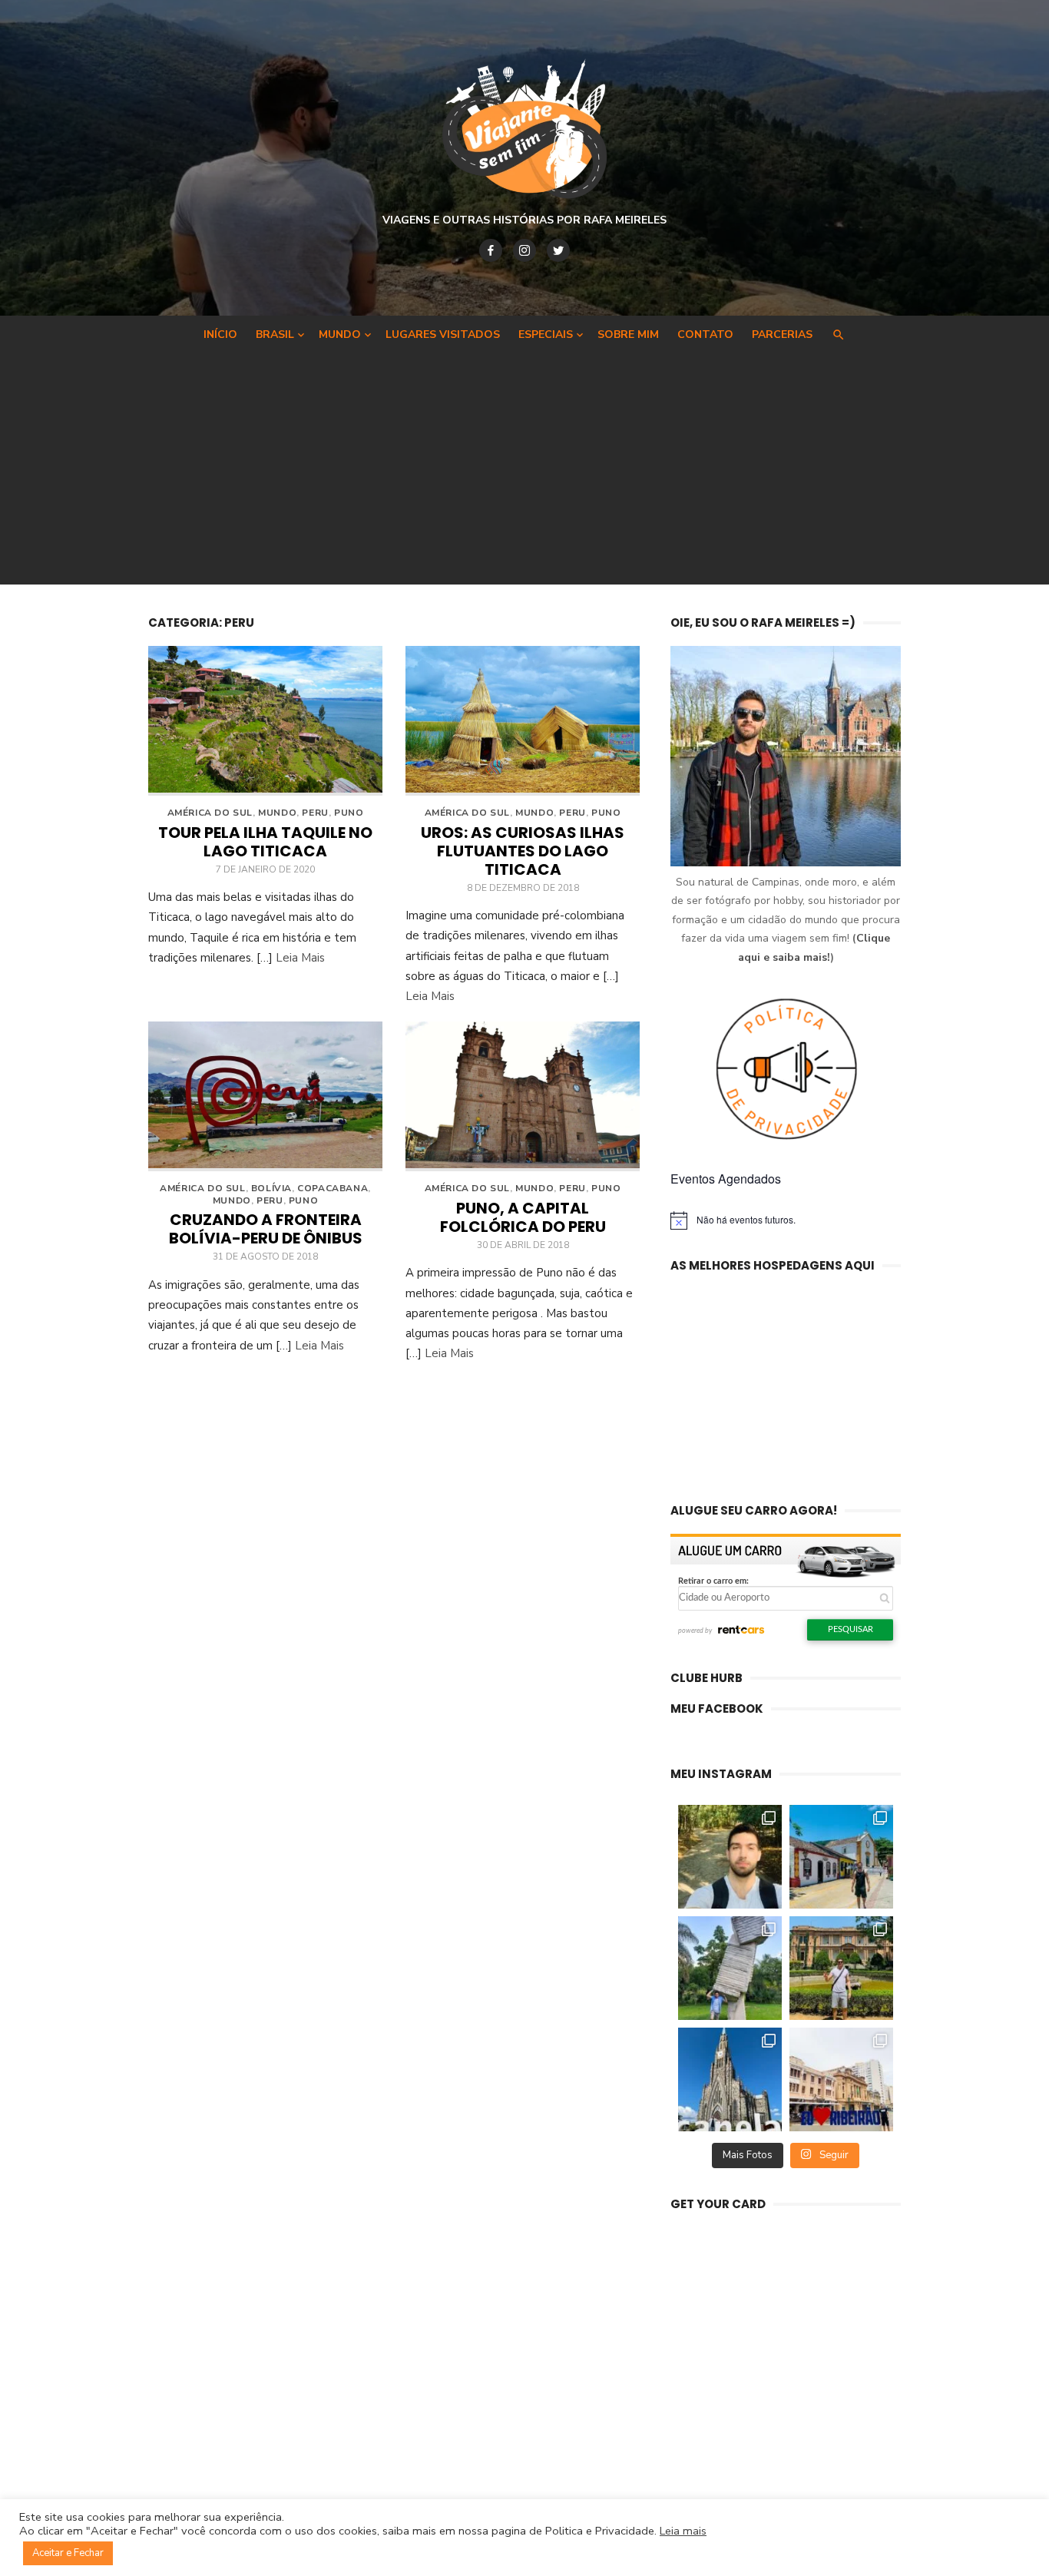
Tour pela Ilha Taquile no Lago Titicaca (265, 842)
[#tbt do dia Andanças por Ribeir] (841, 2079)
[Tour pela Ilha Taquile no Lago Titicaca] (265, 721)
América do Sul (210, 813)
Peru (315, 813)
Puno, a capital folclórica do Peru (523, 1217)
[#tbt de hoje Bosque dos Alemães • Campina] (730, 1857)
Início (220, 334)
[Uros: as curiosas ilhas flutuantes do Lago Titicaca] (523, 721)
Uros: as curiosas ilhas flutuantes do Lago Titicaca (523, 851)
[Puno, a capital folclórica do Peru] (523, 1096)
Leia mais (683, 2531)
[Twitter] (558, 250)
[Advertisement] (524, 465)
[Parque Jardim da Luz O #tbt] (841, 1968)
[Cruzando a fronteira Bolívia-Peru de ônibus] (265, 1096)
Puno (349, 813)
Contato (705, 334)
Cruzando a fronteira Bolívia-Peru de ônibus (266, 1229)
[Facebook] (491, 250)
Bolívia (271, 1188)
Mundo (340, 334)
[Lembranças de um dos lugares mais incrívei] (730, 1968)
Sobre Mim (628, 334)
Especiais (546, 334)
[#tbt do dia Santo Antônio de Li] (841, 1857)
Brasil (275, 334)
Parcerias (782, 334)
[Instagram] (524, 250)
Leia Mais (300, 958)
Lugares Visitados (443, 334)
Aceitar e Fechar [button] (68, 2553)
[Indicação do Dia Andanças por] (730, 2079)
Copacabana (333, 1188)
